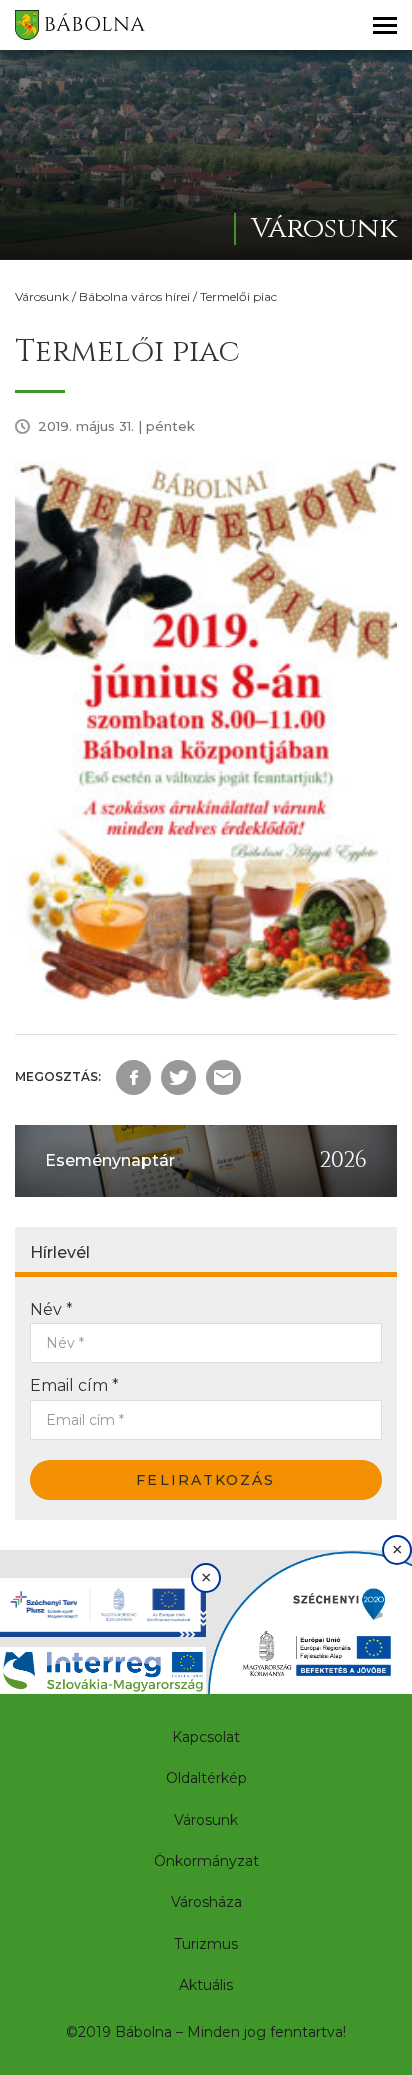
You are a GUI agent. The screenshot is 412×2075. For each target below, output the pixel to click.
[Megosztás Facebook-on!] (133, 1077)
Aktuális (206, 1985)
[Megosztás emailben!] (223, 1077)
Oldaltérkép (206, 1778)
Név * (51, 1309)
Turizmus (206, 1944)
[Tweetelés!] (178, 1077)
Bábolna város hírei (134, 296)
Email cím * (74, 1385)
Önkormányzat (206, 1861)
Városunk (42, 296)
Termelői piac (238, 296)
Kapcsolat (206, 1737)
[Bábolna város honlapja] (80, 25)
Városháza (206, 1902)
